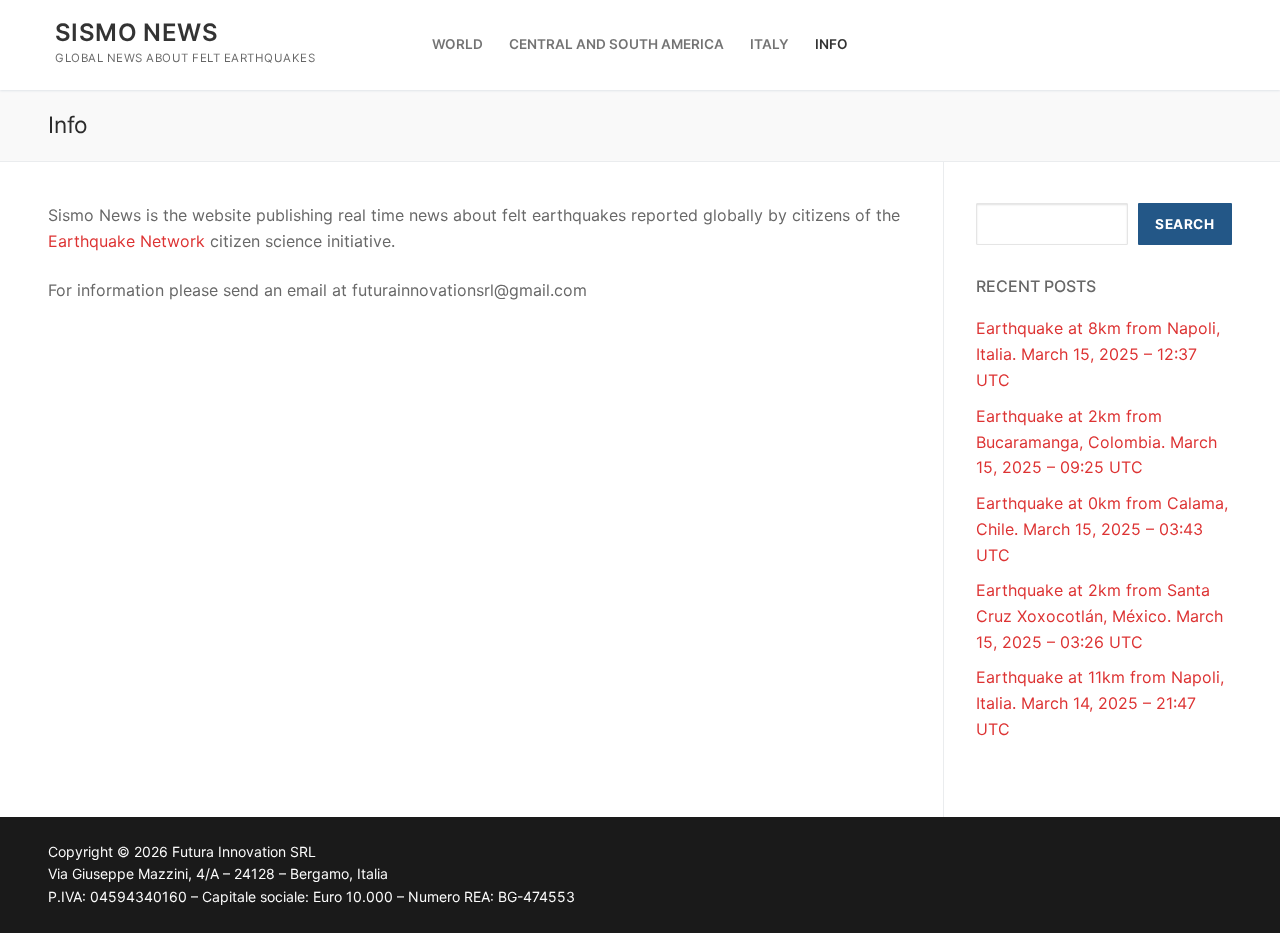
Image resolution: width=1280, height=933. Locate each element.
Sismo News (136, 32)
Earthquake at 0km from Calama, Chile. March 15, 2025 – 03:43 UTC (1102, 529)
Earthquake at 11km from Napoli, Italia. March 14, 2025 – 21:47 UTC (1100, 703)
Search (1184, 224)
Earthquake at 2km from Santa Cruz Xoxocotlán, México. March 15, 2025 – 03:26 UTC (1099, 616)
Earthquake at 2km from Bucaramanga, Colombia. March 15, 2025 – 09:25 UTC (1096, 442)
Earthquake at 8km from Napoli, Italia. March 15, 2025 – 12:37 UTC (1098, 354)
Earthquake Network (126, 241)
